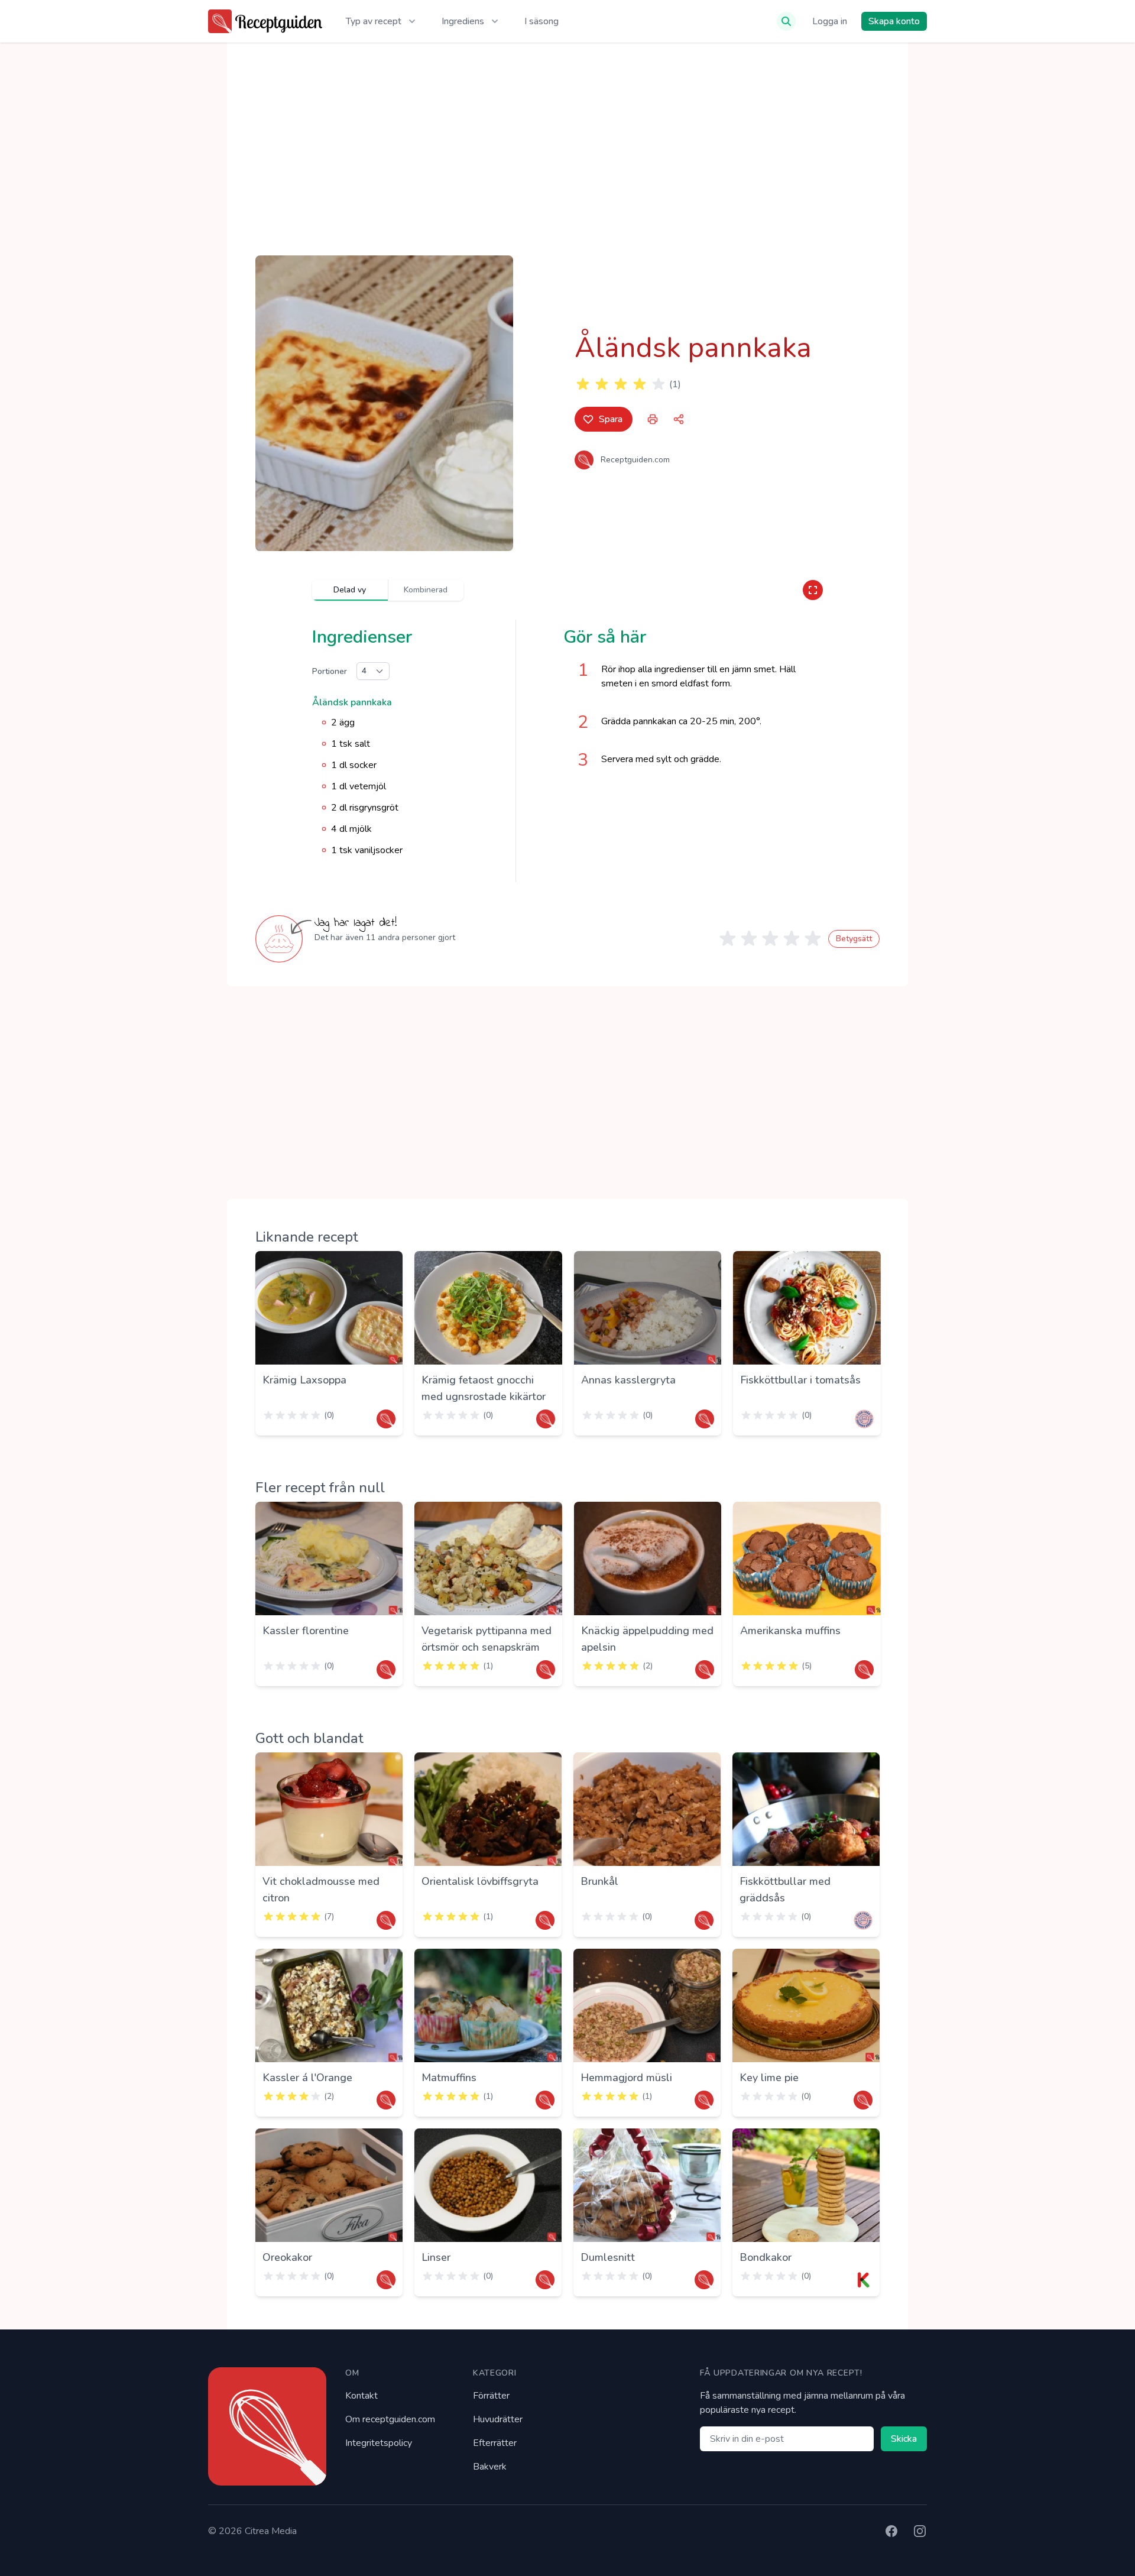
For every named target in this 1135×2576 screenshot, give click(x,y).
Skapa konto (894, 21)
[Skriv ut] (653, 419)
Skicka (904, 2439)
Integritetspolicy (379, 2443)
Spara (611, 419)
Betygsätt (854, 939)
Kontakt (361, 2396)
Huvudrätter (498, 2419)
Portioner (330, 671)
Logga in (830, 21)
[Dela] (679, 419)
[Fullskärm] (813, 590)
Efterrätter (495, 2443)
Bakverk (490, 2467)
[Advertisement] (567, 149)
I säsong (541, 21)
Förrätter (491, 2396)
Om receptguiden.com (390, 2419)
